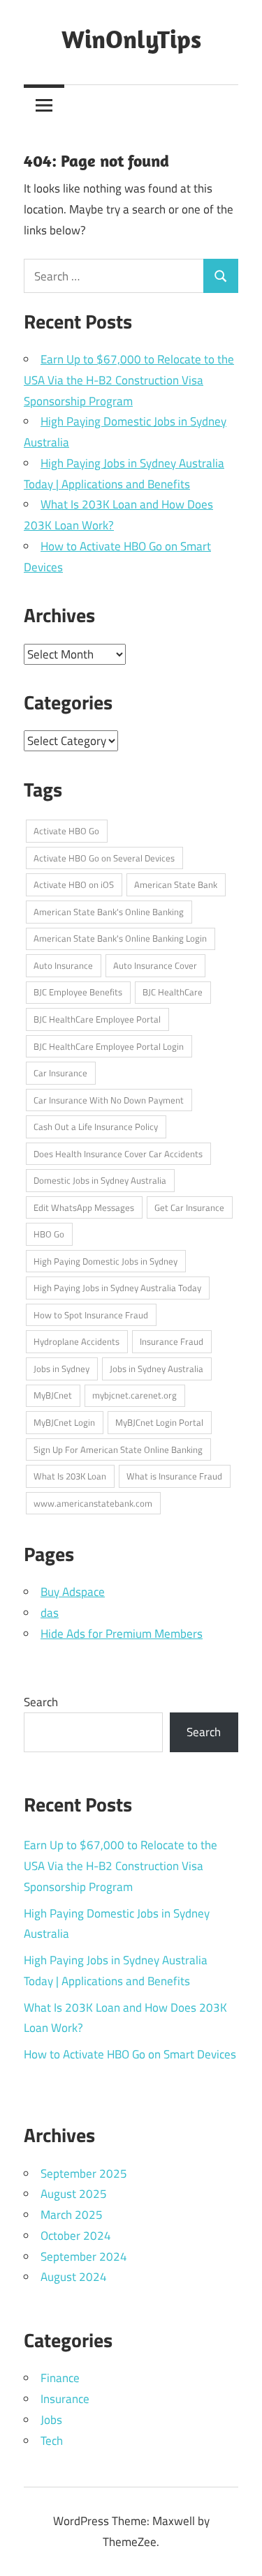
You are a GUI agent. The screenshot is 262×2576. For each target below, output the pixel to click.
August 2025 (74, 2194)
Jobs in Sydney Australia (157, 1369)
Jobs (51, 2420)
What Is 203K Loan (70, 1476)
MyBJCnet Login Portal (159, 1422)
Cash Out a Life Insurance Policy (96, 1127)
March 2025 (72, 2215)
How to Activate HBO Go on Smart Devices (130, 2054)
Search (41, 1702)
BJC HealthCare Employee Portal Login (109, 1046)
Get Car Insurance (189, 1207)
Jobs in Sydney (61, 1369)
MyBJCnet (53, 1395)
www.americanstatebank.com (93, 1503)
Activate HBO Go (66, 831)
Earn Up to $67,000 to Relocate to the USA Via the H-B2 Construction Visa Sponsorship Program (129, 380)
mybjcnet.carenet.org (134, 1395)
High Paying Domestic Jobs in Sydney (105, 1261)
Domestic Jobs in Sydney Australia (100, 1180)
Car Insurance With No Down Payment (109, 1100)
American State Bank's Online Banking (109, 912)
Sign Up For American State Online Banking (118, 1449)
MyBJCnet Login (64, 1422)
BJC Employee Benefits (78, 992)
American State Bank (176, 884)
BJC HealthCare (173, 992)
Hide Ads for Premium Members (122, 1634)
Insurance (65, 2399)
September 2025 (84, 2174)
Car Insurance (60, 1073)
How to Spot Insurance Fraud (91, 1315)
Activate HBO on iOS (74, 884)
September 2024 (84, 2257)
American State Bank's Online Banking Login (120, 938)
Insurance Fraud (172, 1341)
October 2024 (76, 2236)
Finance (60, 2378)
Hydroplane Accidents (77, 1341)
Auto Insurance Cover (155, 965)
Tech (52, 2441)
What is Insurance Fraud (174, 1476)
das (50, 1613)
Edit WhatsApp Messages (84, 1207)
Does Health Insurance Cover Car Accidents (118, 1154)
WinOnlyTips (131, 39)
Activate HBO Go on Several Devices (104, 858)
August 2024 (74, 2277)
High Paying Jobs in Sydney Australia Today (117, 1288)
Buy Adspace (73, 1592)
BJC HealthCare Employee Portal (97, 1019)
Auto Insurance (63, 965)
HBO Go (49, 1234)
